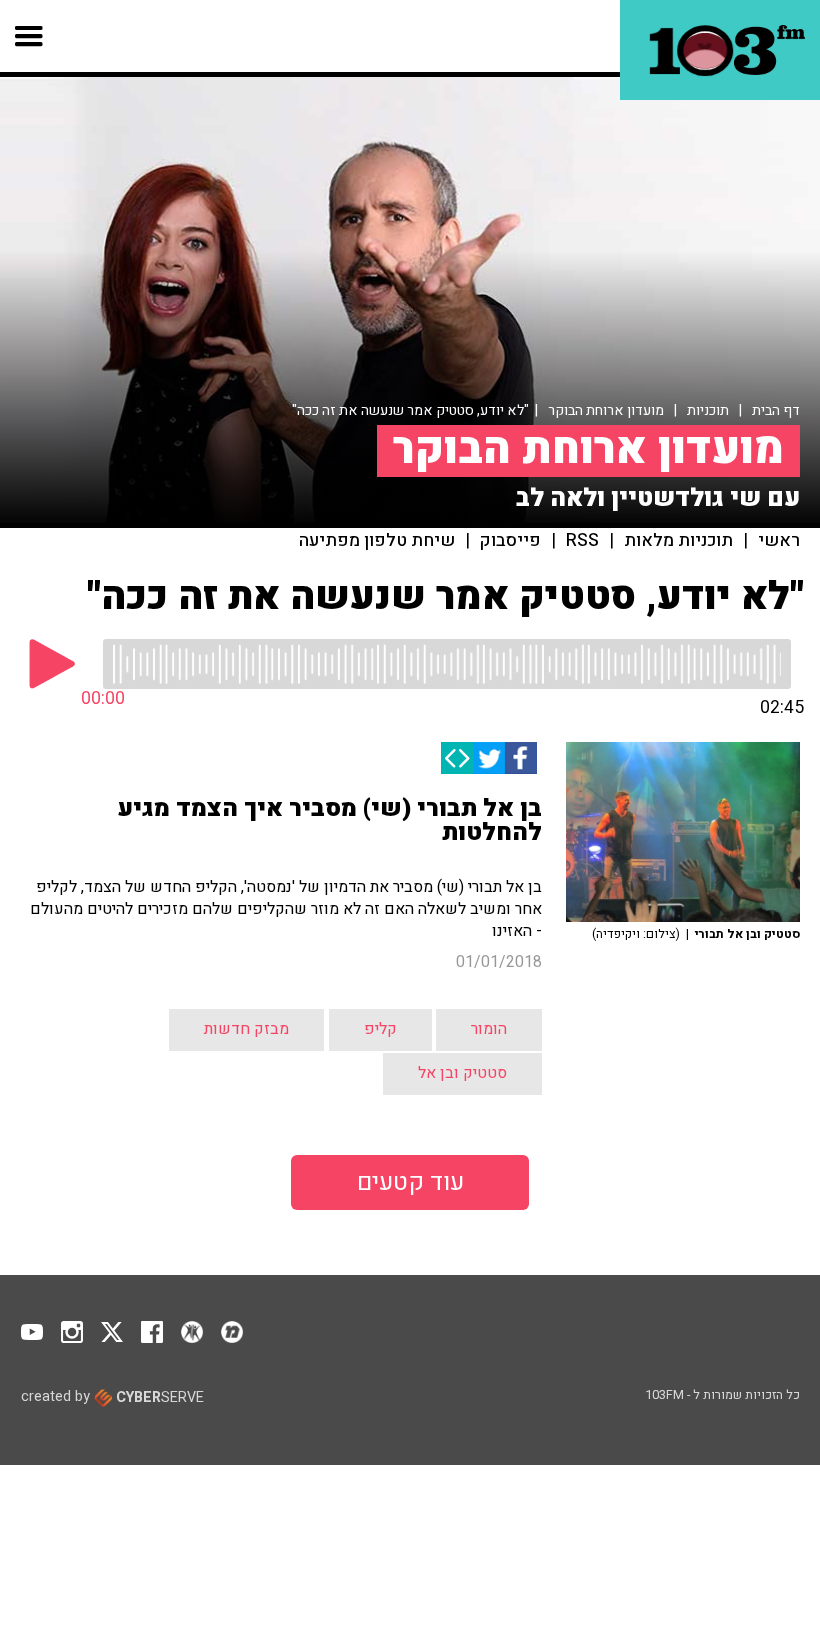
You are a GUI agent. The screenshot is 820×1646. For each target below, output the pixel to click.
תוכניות (708, 410)
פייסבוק (510, 541)
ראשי (779, 541)
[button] (29, 36)
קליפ (380, 1029)
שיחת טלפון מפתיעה (377, 541)
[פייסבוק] (521, 758)
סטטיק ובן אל (462, 1073)
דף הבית (776, 410)
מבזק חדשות (246, 1029)
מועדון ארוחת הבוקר (606, 410)
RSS (582, 541)
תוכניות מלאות (678, 541)
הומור (489, 1029)
